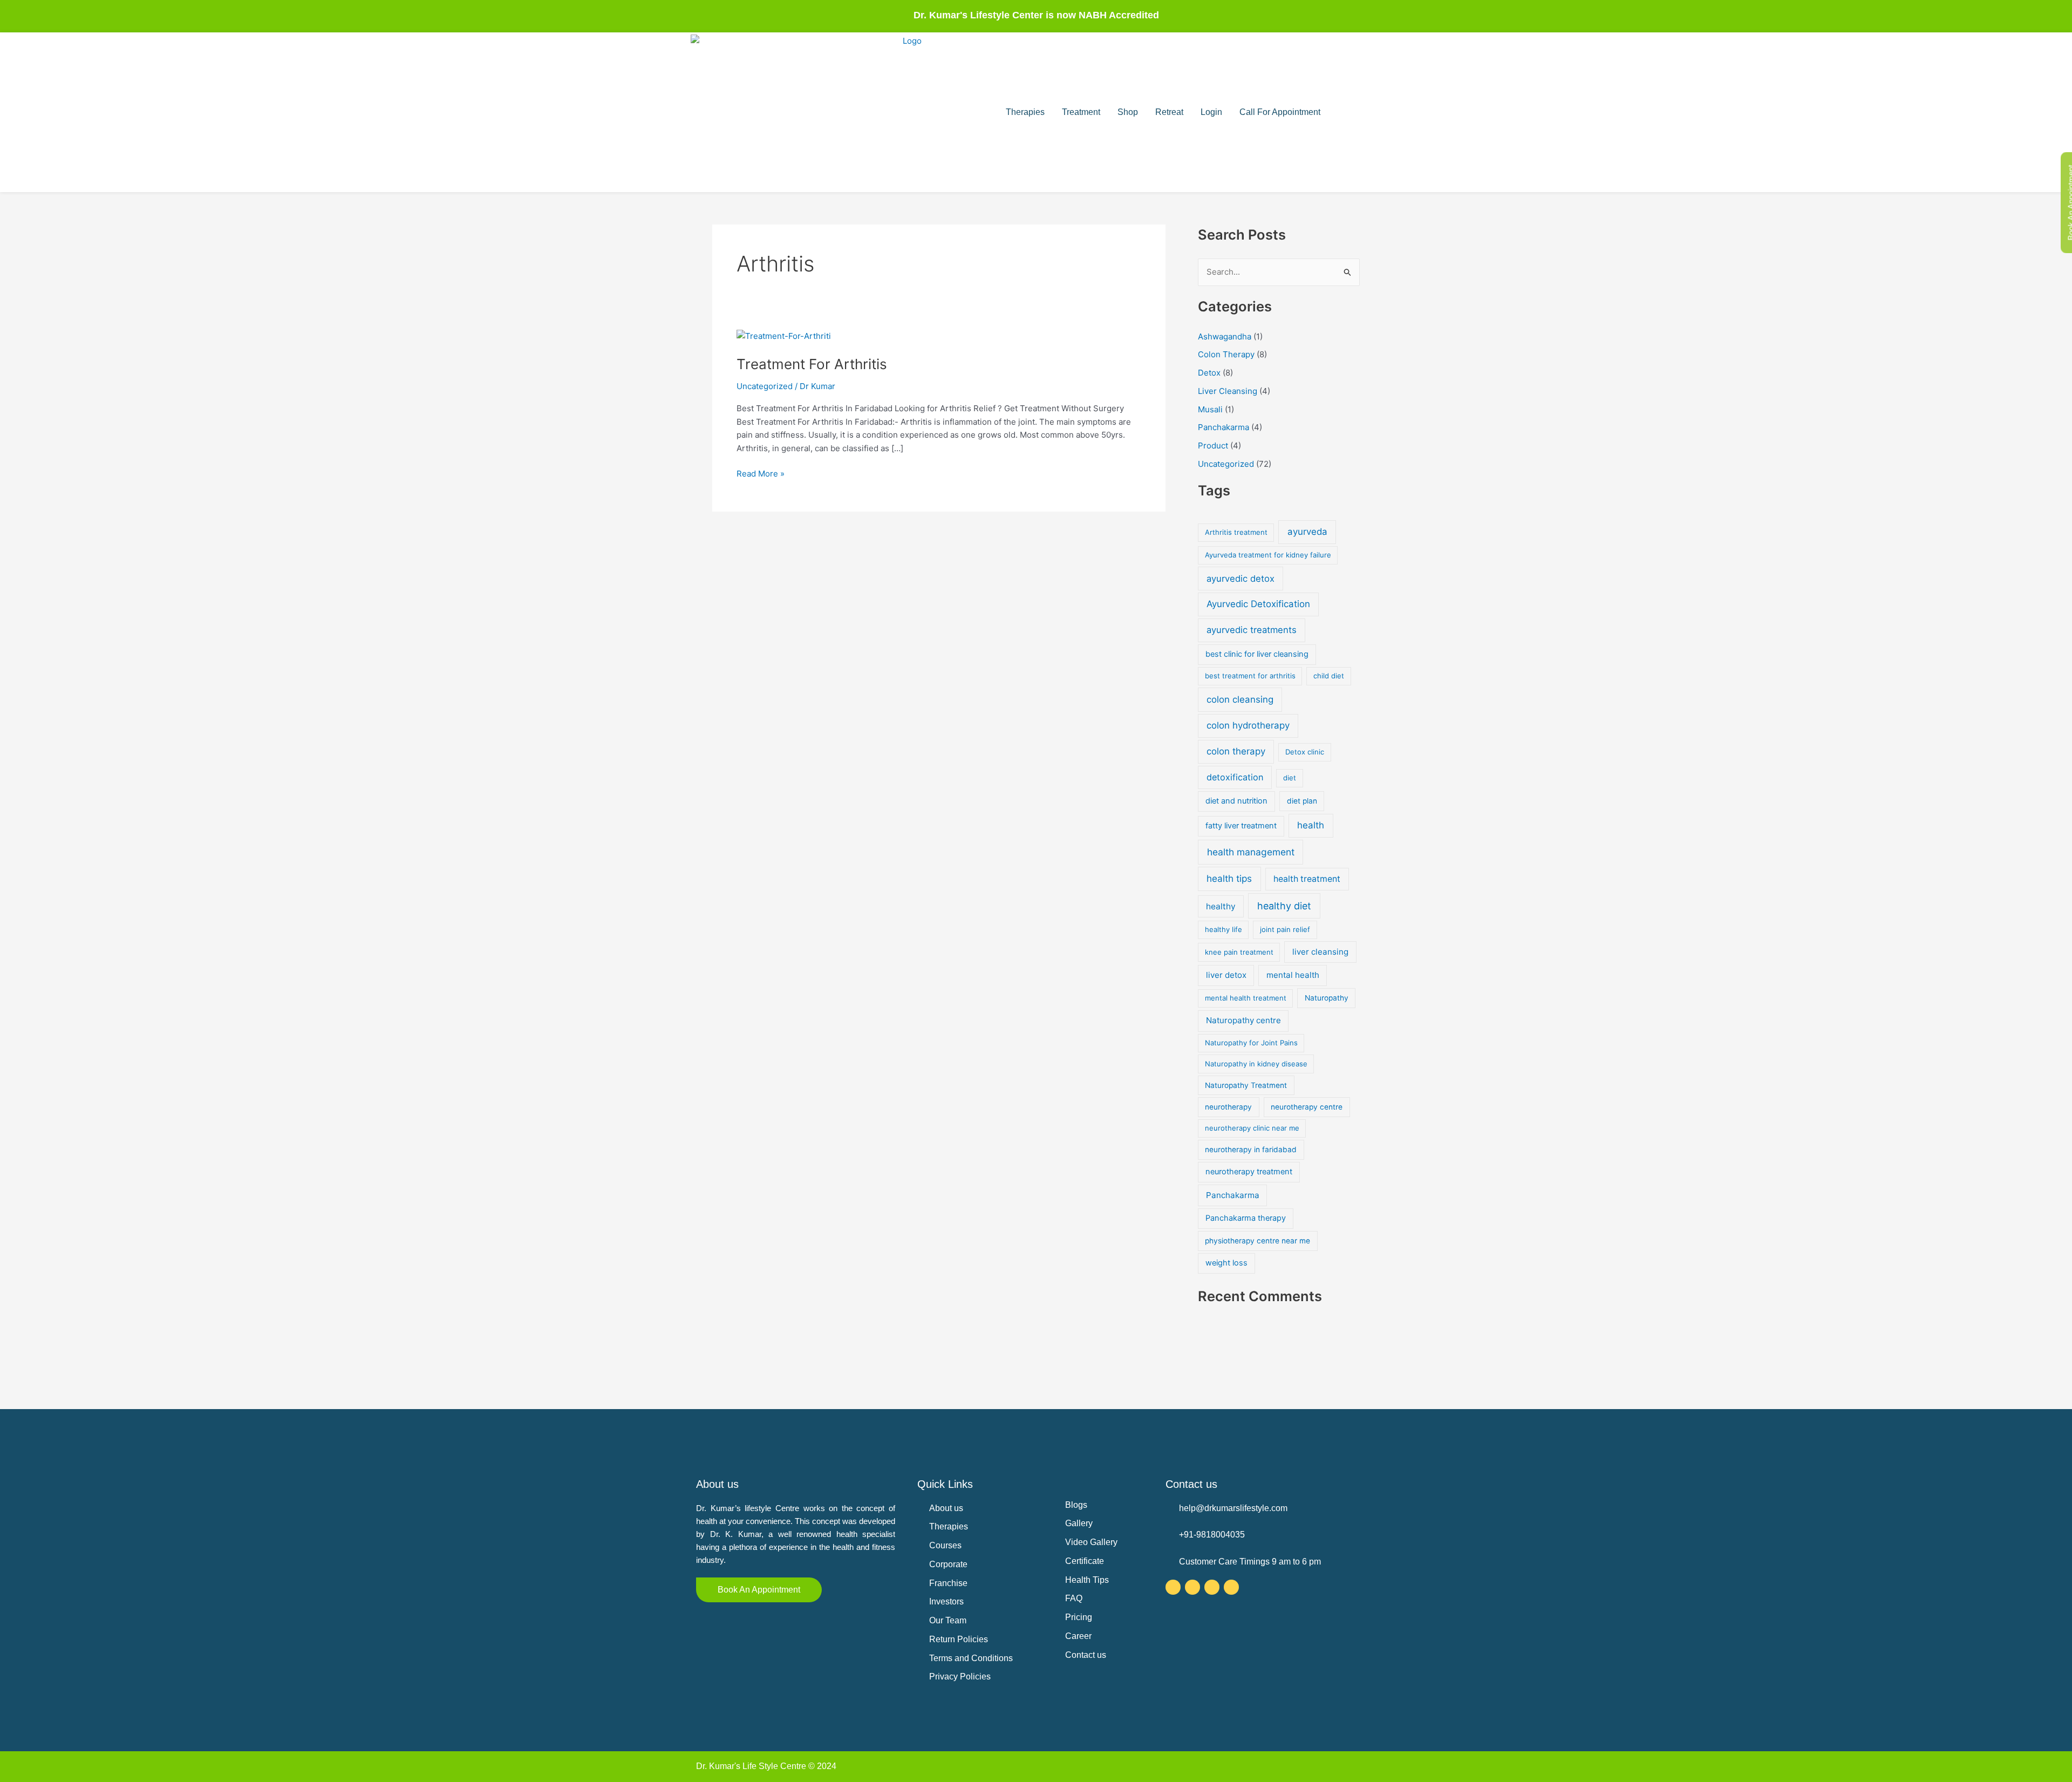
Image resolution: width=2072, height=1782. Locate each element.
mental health (1293, 975)
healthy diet (1284, 906)
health (1311, 825)
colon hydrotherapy (1248, 725)
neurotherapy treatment (1249, 1172)
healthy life (1224, 929)
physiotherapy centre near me (1257, 1241)
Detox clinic (1305, 752)
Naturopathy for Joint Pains (1251, 1043)
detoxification (1235, 777)
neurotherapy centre (1307, 1107)
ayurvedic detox (1241, 579)
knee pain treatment (1239, 952)
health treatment (1307, 879)
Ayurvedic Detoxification (1258, 604)
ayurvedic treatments (1252, 630)
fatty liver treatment (1241, 826)
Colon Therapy (1226, 354)
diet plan (1302, 801)
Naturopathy (1327, 998)
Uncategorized (765, 386)
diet (1290, 778)
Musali (1210, 409)
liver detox (1226, 975)
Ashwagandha (1225, 336)
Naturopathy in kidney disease (1256, 1064)
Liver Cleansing (1228, 391)
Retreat (1169, 112)
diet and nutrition (1236, 801)
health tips (1229, 878)
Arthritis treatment (1236, 532)
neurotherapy (1228, 1107)
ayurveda (1307, 532)
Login (1211, 112)
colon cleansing (1240, 699)
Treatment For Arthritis (812, 364)
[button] (1341, 112)
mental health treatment (1246, 998)
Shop (1128, 112)
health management (1251, 852)
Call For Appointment (1280, 112)
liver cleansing (1320, 952)
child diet (1329, 676)
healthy (1221, 906)
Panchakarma (1224, 427)
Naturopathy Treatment (1246, 1085)
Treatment (1081, 112)
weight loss (1226, 1263)
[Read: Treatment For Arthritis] (784, 336)
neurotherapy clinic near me (1252, 1128)
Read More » (761, 473)
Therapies (1025, 112)
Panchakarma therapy (1246, 1218)
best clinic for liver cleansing (1257, 654)
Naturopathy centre (1243, 1020)
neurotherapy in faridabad (1251, 1150)
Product (1213, 445)
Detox (1209, 373)
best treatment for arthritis (1250, 676)
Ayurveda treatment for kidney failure (1268, 555)
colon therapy (1236, 751)
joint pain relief (1285, 929)
